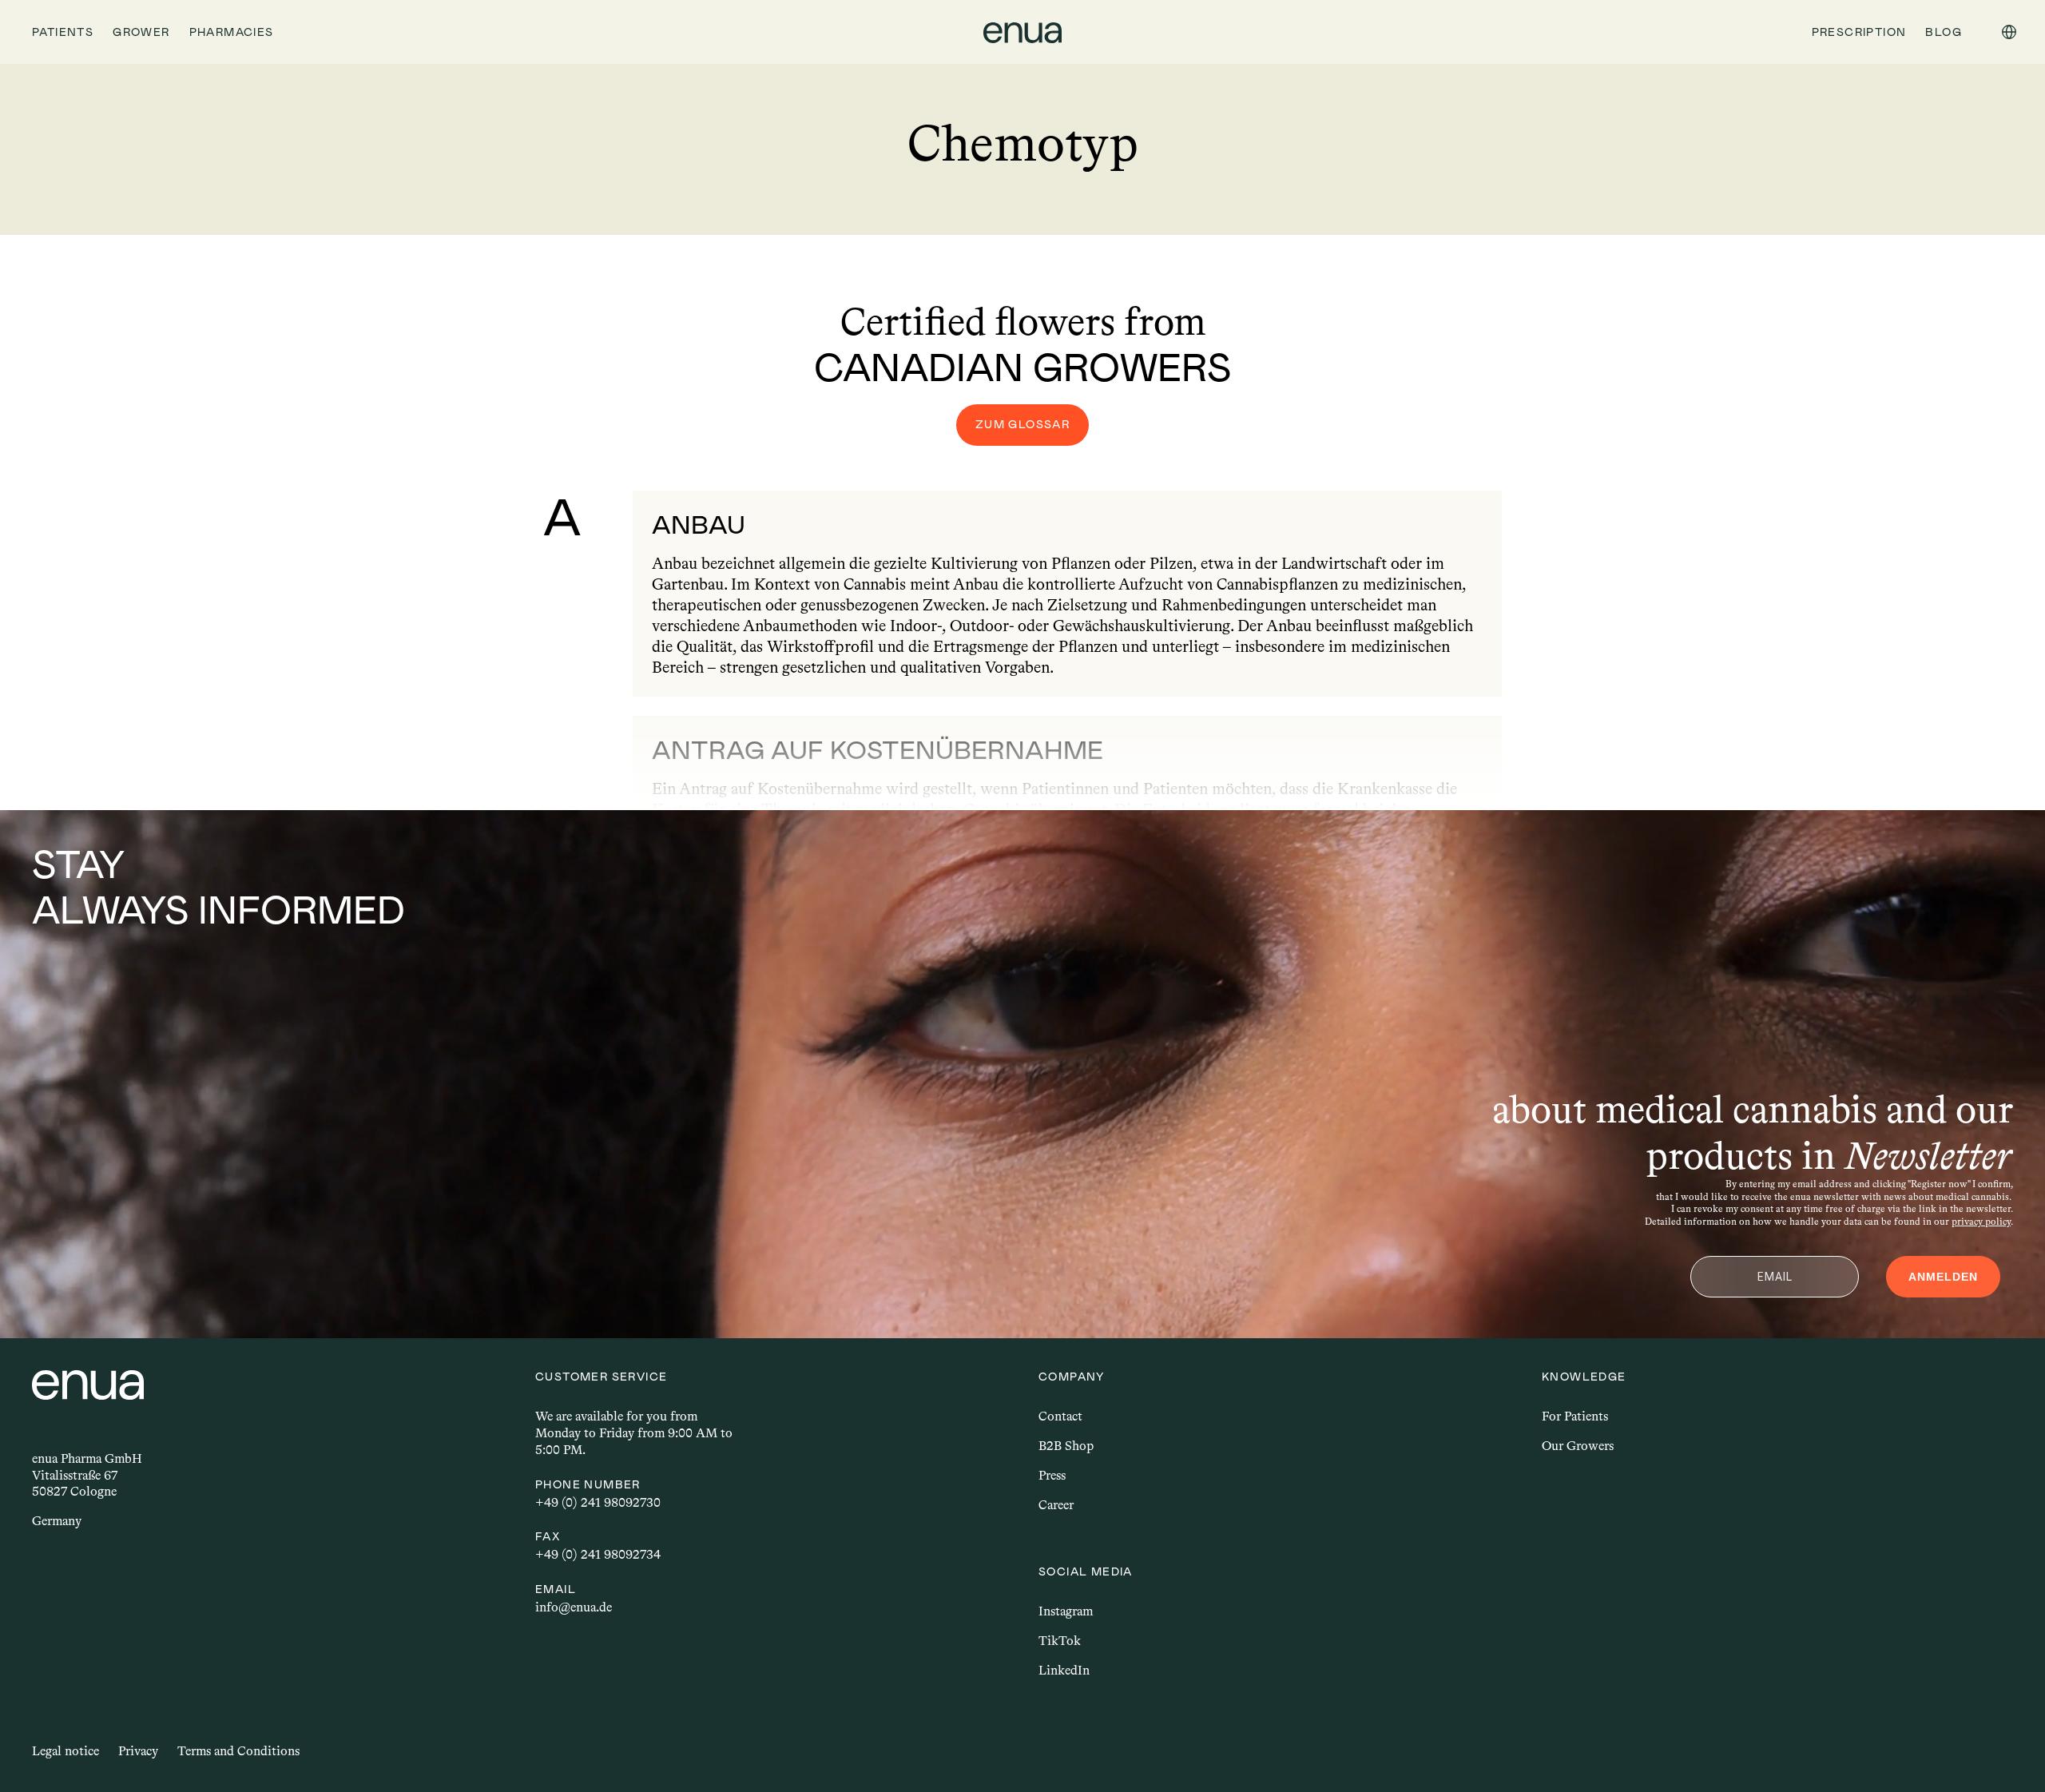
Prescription (1859, 32)
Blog (1944, 32)
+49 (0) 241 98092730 (598, 1502)
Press (1052, 1475)
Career (1056, 1505)
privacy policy (1981, 1222)
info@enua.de (574, 1607)
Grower (141, 32)
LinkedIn (1064, 1670)
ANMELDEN (1943, 1277)
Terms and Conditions (238, 1751)
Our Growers (1578, 1446)
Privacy (138, 1751)
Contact (1060, 1416)
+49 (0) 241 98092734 (598, 1554)
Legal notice (66, 1751)
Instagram (1066, 1611)
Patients (63, 32)
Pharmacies (232, 32)
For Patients (1575, 1416)
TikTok (1060, 1641)
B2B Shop (1066, 1446)
